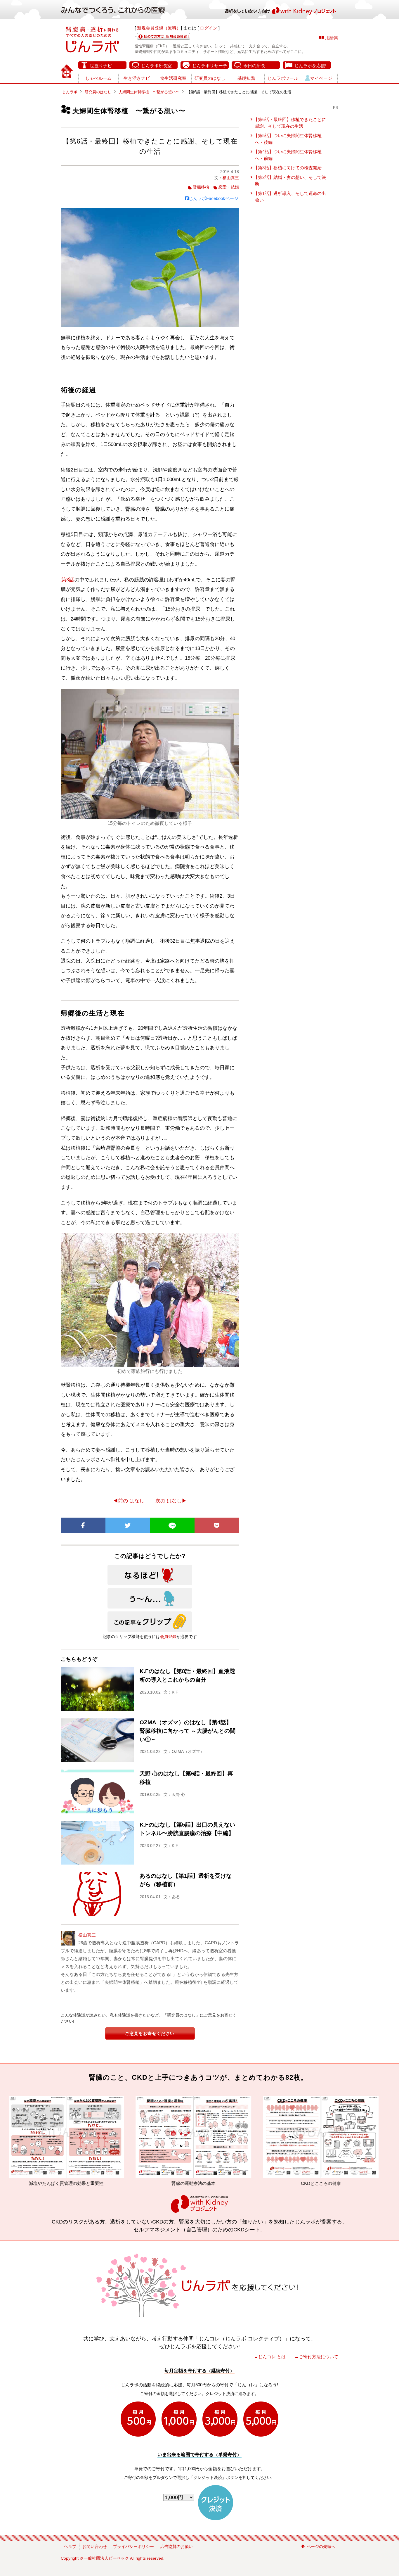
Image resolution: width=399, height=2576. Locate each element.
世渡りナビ (101, 66)
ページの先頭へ (321, 2546)
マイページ (321, 78)
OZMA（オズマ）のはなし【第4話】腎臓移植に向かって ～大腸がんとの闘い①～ (188, 1731)
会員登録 (168, 1637)
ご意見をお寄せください (150, 2033)
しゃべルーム (98, 78)
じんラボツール (283, 78)
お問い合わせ (95, 2546)
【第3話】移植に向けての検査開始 (288, 168)
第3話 (68, 580)
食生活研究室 (173, 78)
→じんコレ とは (270, 2357)
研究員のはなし (210, 78)
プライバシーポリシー (133, 2546)
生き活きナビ (137, 78)
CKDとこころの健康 (161, 2183)
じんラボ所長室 (156, 66)
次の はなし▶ (171, 1501)
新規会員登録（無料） (159, 28)
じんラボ (70, 92)
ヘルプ (70, 2546)
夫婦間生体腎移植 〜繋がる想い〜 (149, 92)
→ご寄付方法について (316, 2357)
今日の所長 (254, 66)
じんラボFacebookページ (214, 198)
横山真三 (231, 178)
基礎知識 (246, 78)
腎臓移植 (201, 187)
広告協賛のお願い (176, 2546)
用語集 (332, 38)
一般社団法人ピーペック (106, 2558)
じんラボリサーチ (210, 66)
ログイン (209, 28)
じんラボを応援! (310, 66)
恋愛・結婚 (229, 187)
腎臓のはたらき (289, 2183)
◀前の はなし (129, 1501)
